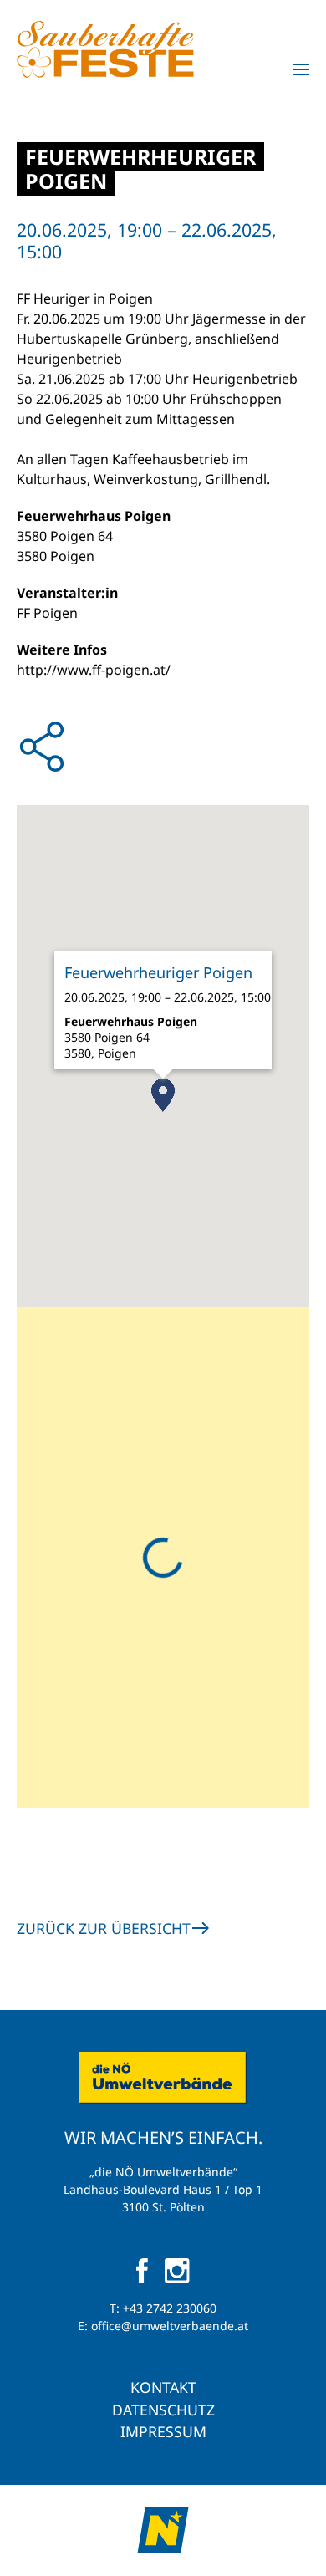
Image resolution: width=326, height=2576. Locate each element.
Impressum (163, 2431)
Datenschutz (163, 2410)
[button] (301, 69)
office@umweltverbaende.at (170, 2326)
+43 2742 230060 (170, 2308)
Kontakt (163, 2387)
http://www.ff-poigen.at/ (94, 670)
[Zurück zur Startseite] (105, 49)
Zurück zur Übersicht (104, 1928)
